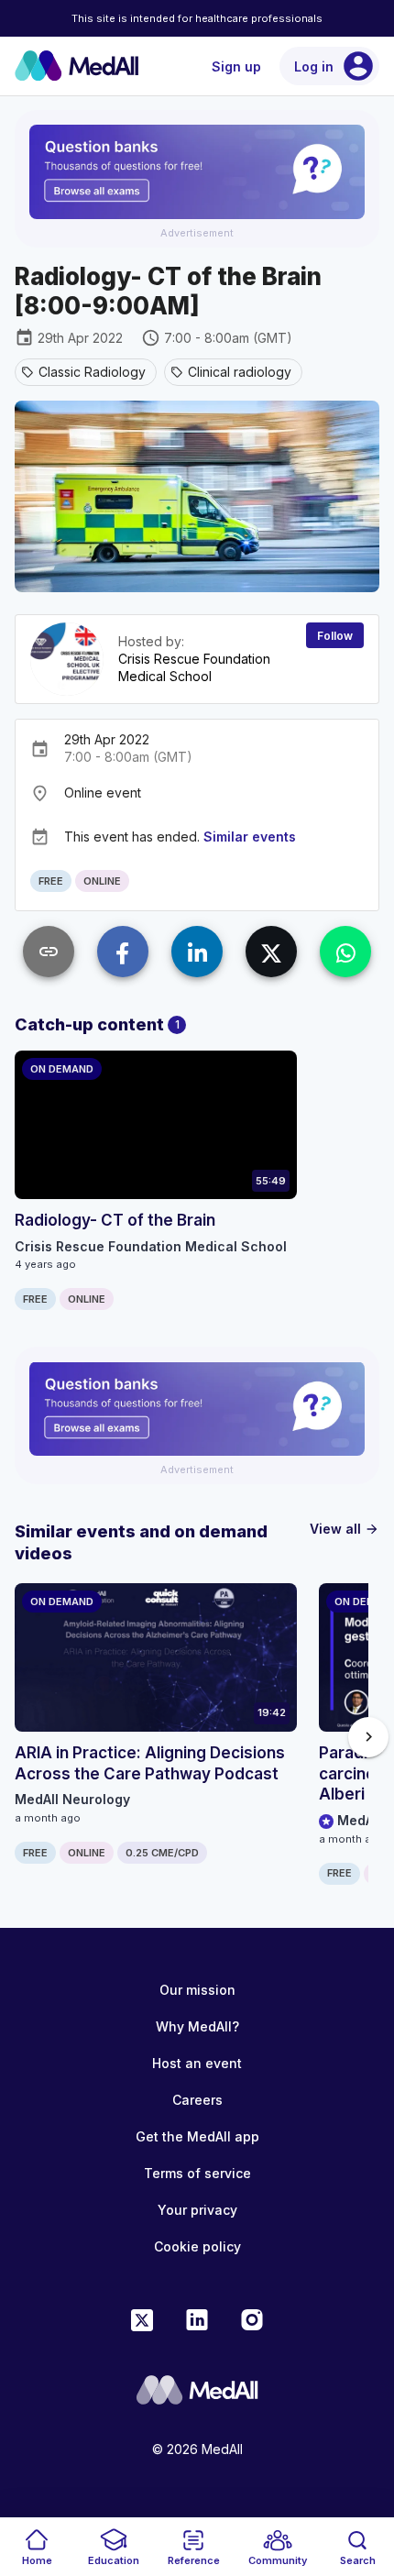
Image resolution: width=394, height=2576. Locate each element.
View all (345, 1529)
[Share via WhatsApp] (345, 952)
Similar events (250, 837)
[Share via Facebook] (123, 952)
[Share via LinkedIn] (197, 952)
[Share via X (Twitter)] (271, 952)
